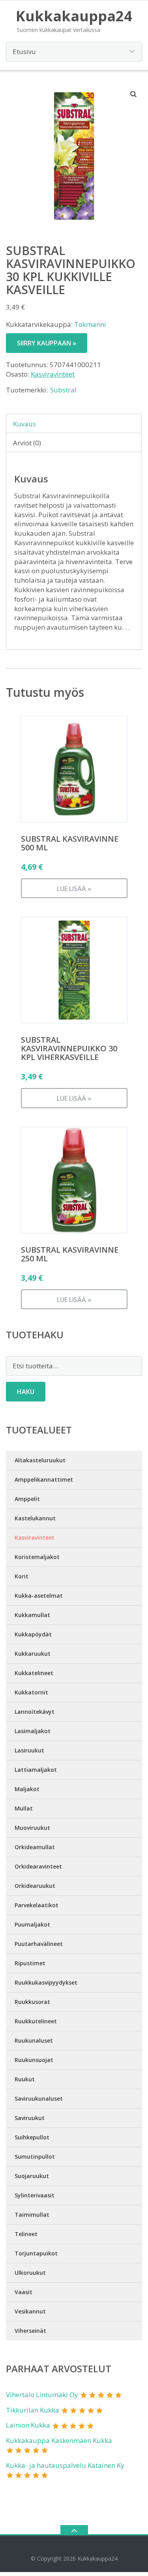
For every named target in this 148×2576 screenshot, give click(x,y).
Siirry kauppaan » (47, 343)
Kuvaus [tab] (24, 424)
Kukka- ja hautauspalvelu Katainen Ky (65, 2465)
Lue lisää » (74, 889)
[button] (134, 94)
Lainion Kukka (28, 2425)
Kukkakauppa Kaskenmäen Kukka (59, 2440)
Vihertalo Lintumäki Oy (42, 2395)
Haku (26, 1392)
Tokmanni (90, 324)
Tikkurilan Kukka (33, 2410)
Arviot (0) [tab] (27, 443)
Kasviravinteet (53, 374)
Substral (63, 390)
